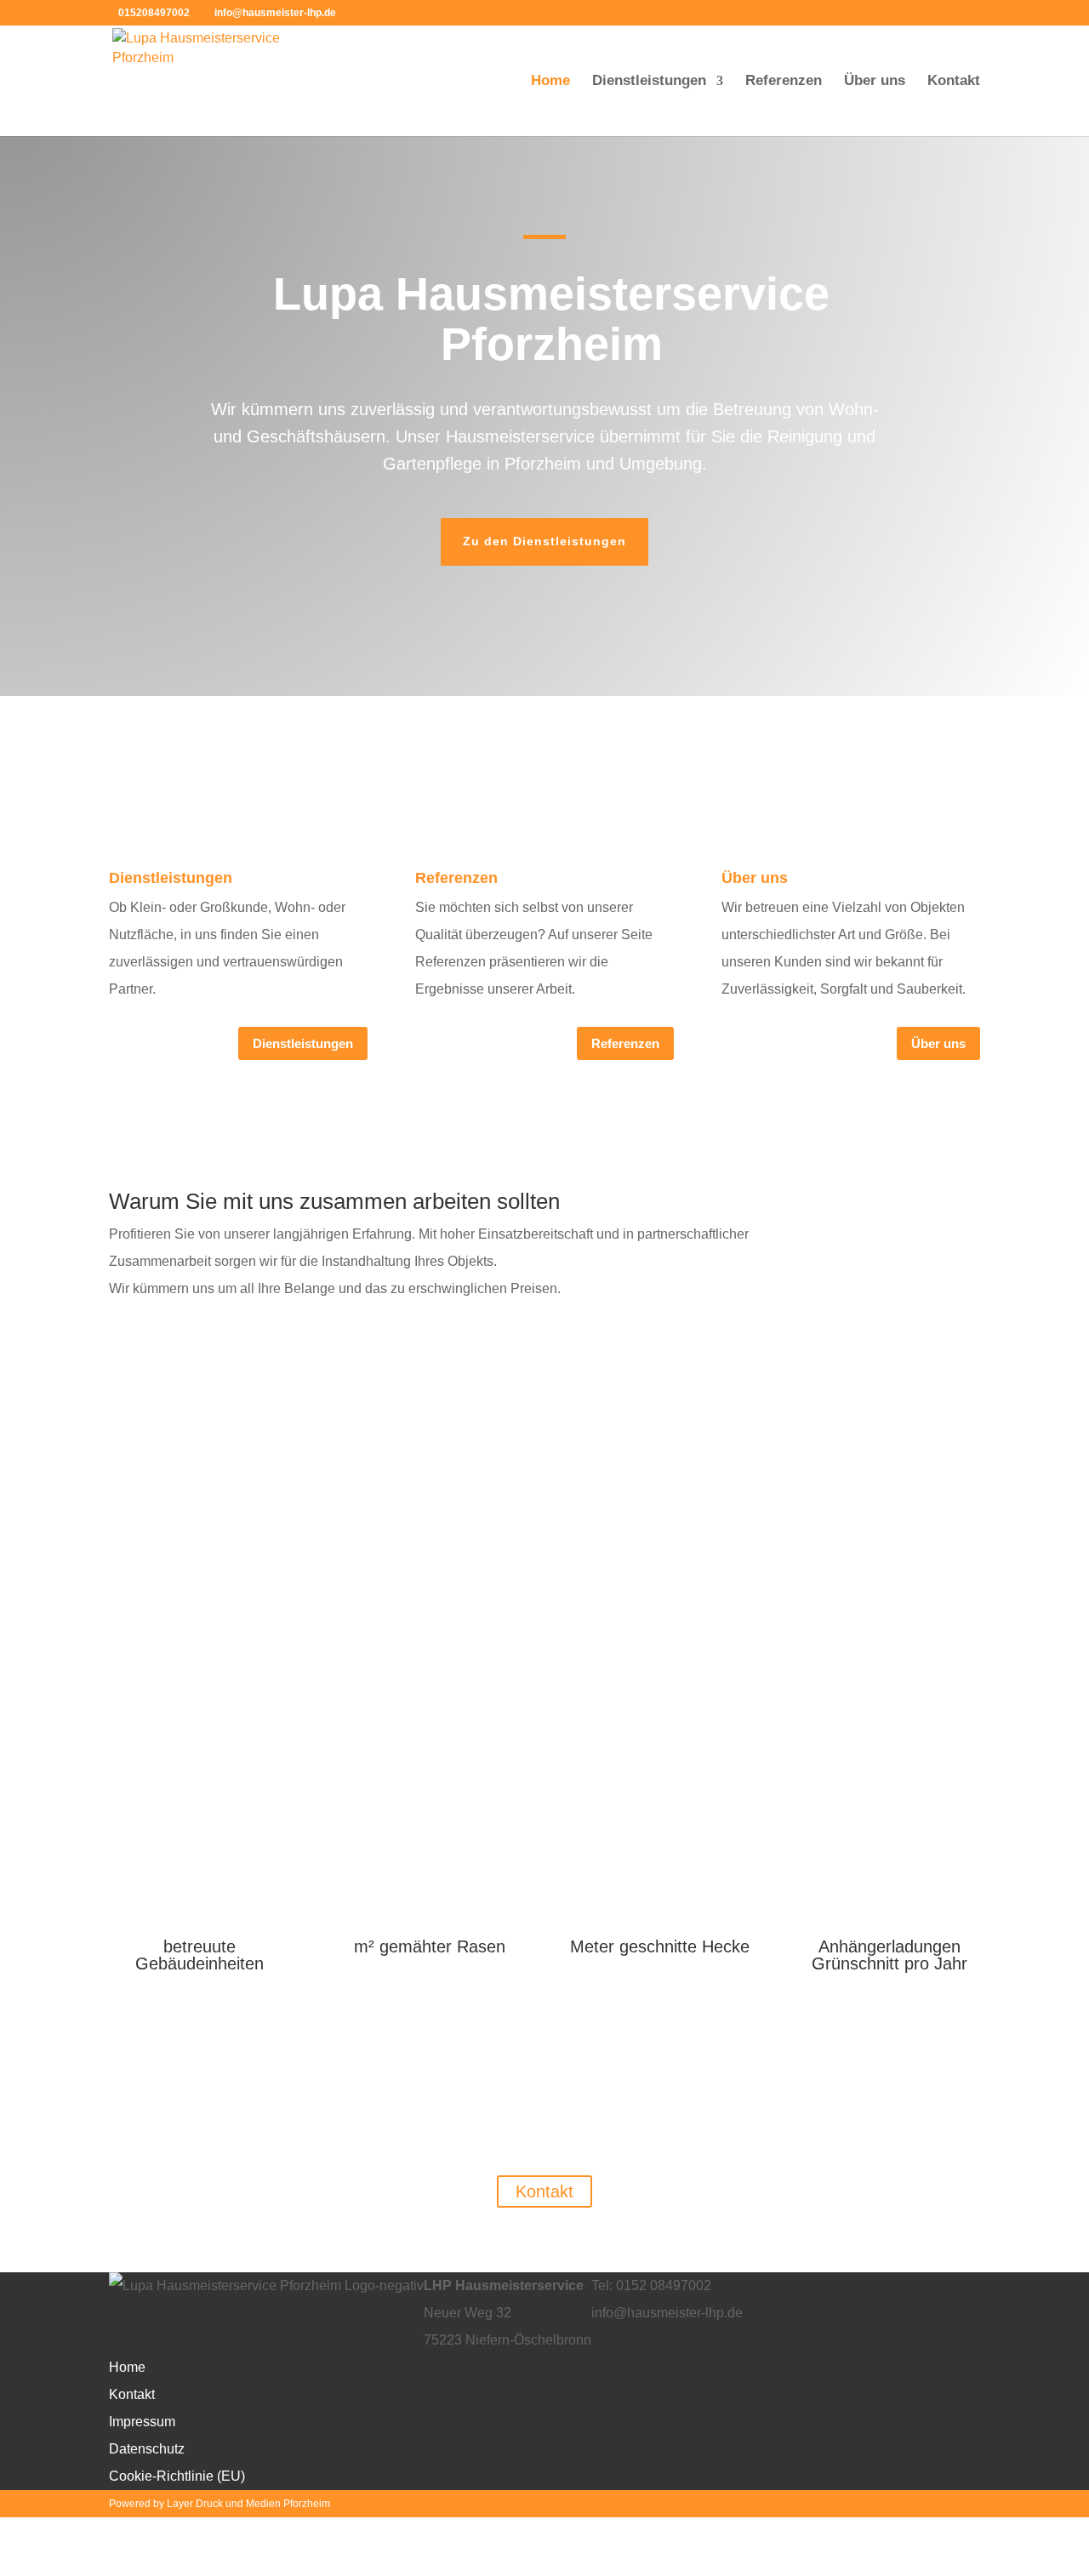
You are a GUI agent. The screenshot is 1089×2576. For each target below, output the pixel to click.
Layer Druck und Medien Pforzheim (248, 2504)
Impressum (142, 2422)
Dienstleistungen (649, 82)
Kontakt (954, 82)
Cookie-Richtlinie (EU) (177, 2476)
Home (550, 82)
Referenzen (784, 82)
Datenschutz (147, 2449)
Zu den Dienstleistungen (544, 541)
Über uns (875, 82)
